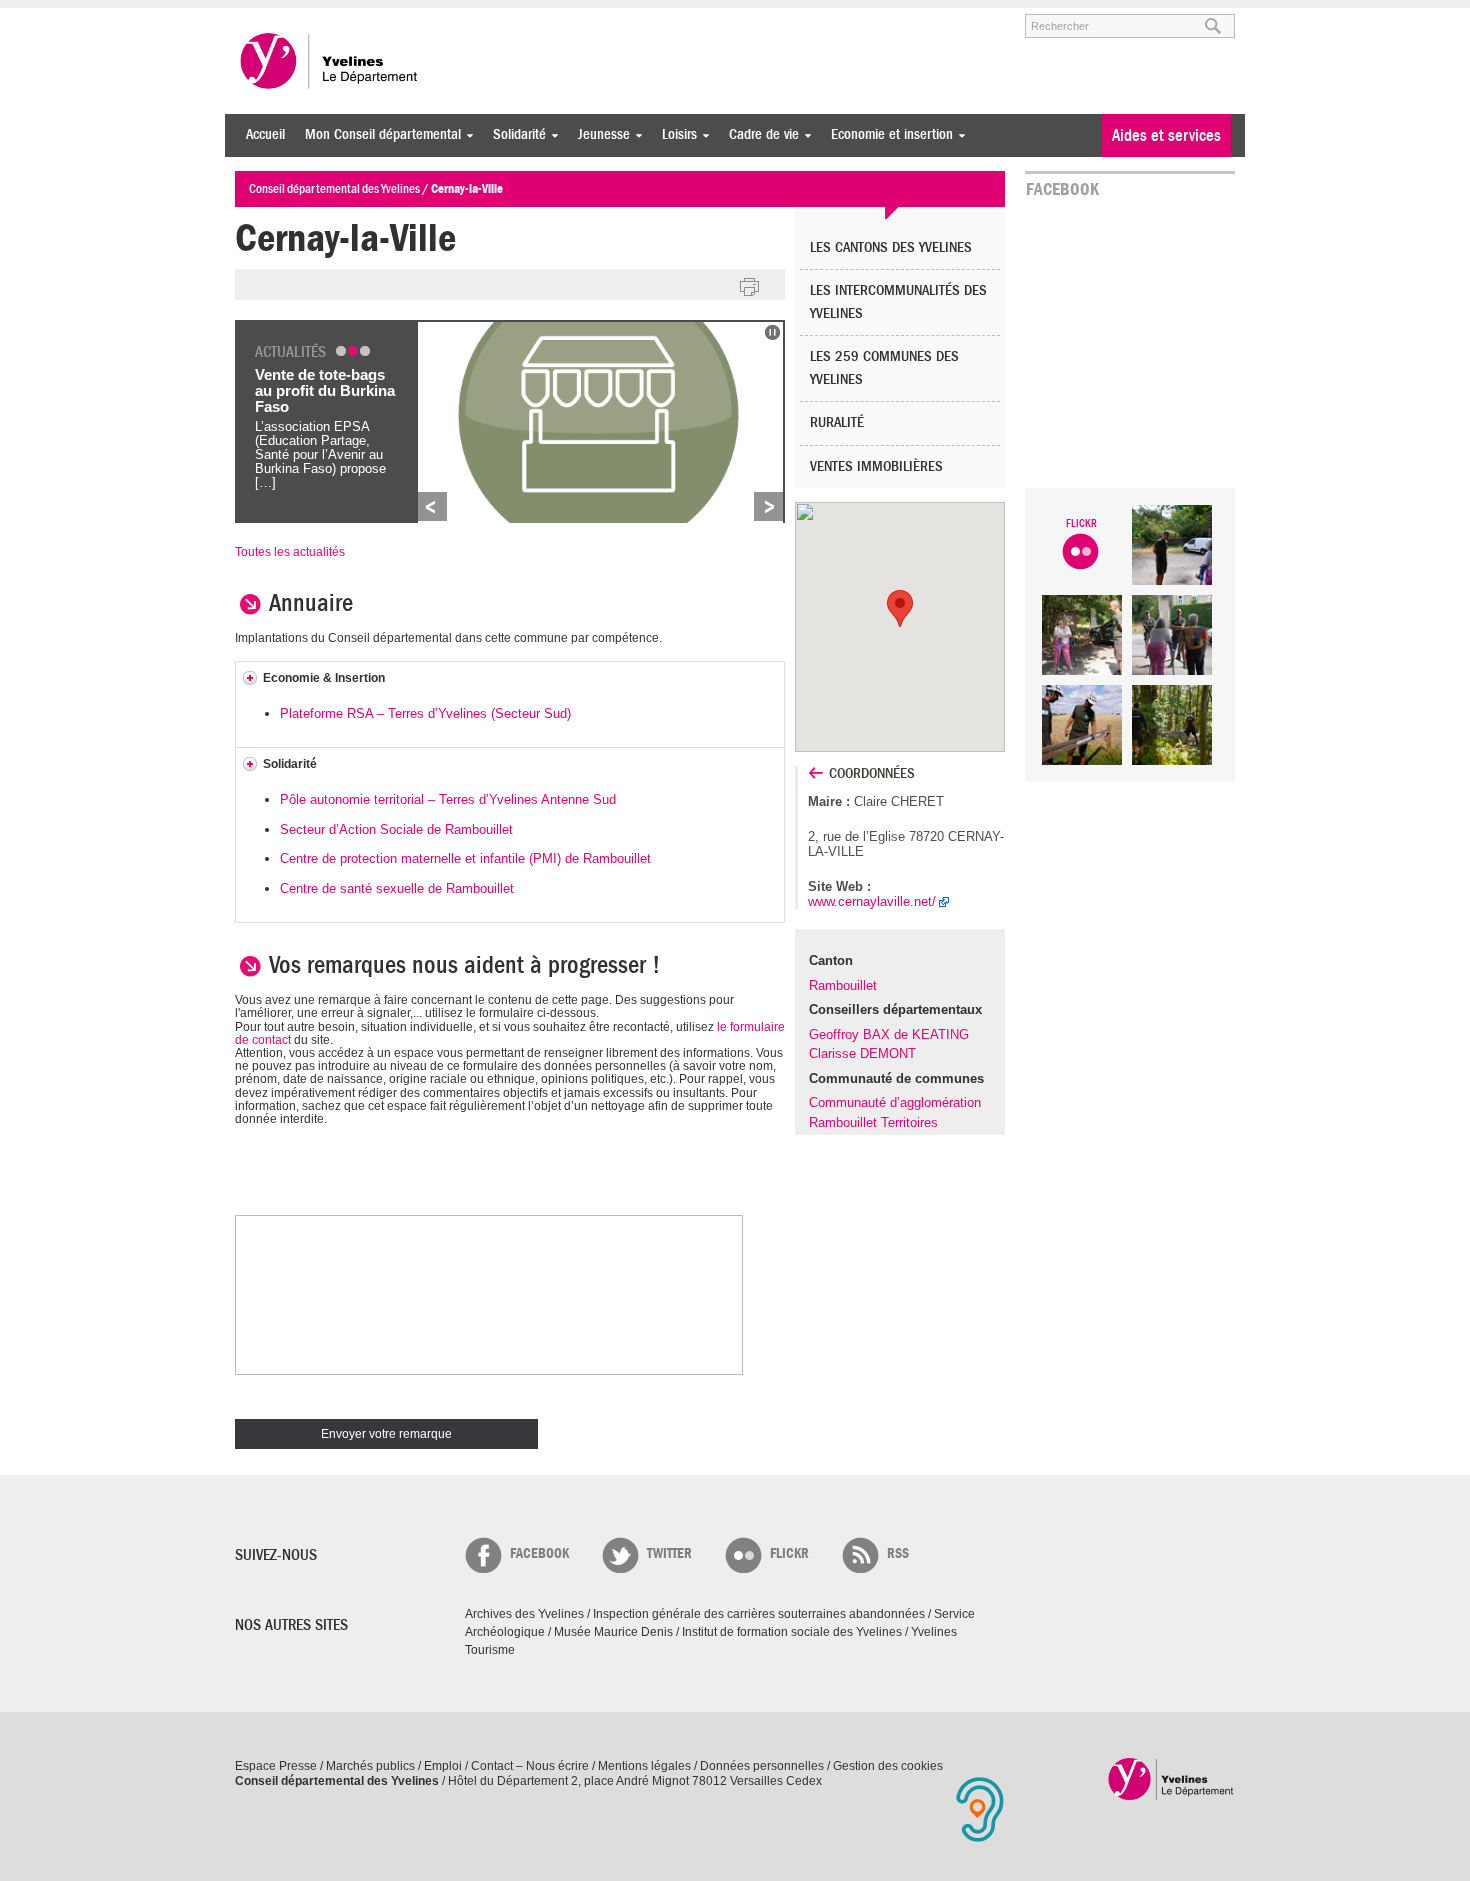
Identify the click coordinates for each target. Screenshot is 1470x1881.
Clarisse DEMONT (862, 1053)
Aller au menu (263, 17)
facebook (539, 1553)
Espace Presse (276, 1766)
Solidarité (514, 134)
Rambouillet (843, 985)
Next (768, 506)
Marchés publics (370, 1766)
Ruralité (837, 422)
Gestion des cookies (888, 1766)
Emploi (443, 1766)
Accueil (265, 134)
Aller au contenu (358, 17)
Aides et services (1166, 135)
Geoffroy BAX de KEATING (889, 1034)
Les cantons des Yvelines (891, 247)
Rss (898, 1553)
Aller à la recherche (469, 17)
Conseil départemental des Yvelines (330, 61)
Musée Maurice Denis (613, 1632)
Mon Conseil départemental (378, 134)
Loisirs (674, 134)
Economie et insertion (887, 134)
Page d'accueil (1171, 1778)
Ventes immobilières (876, 466)
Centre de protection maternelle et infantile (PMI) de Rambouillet (465, 858)
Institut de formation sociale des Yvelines (792, 1632)
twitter (669, 1553)
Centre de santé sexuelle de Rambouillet (397, 888)
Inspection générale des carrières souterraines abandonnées (759, 1614)
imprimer (750, 288)
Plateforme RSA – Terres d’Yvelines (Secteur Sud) (425, 713)
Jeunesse (599, 134)
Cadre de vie (759, 134)
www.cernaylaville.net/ (872, 901)
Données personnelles (762, 1766)
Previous (432, 506)
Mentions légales (644, 1766)
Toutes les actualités (290, 552)
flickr (789, 1553)
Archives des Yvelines (524, 1614)
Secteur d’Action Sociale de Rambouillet (396, 829)
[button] (900, 608)
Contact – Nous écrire (530, 1766)
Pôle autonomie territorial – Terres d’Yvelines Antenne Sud (448, 799)
